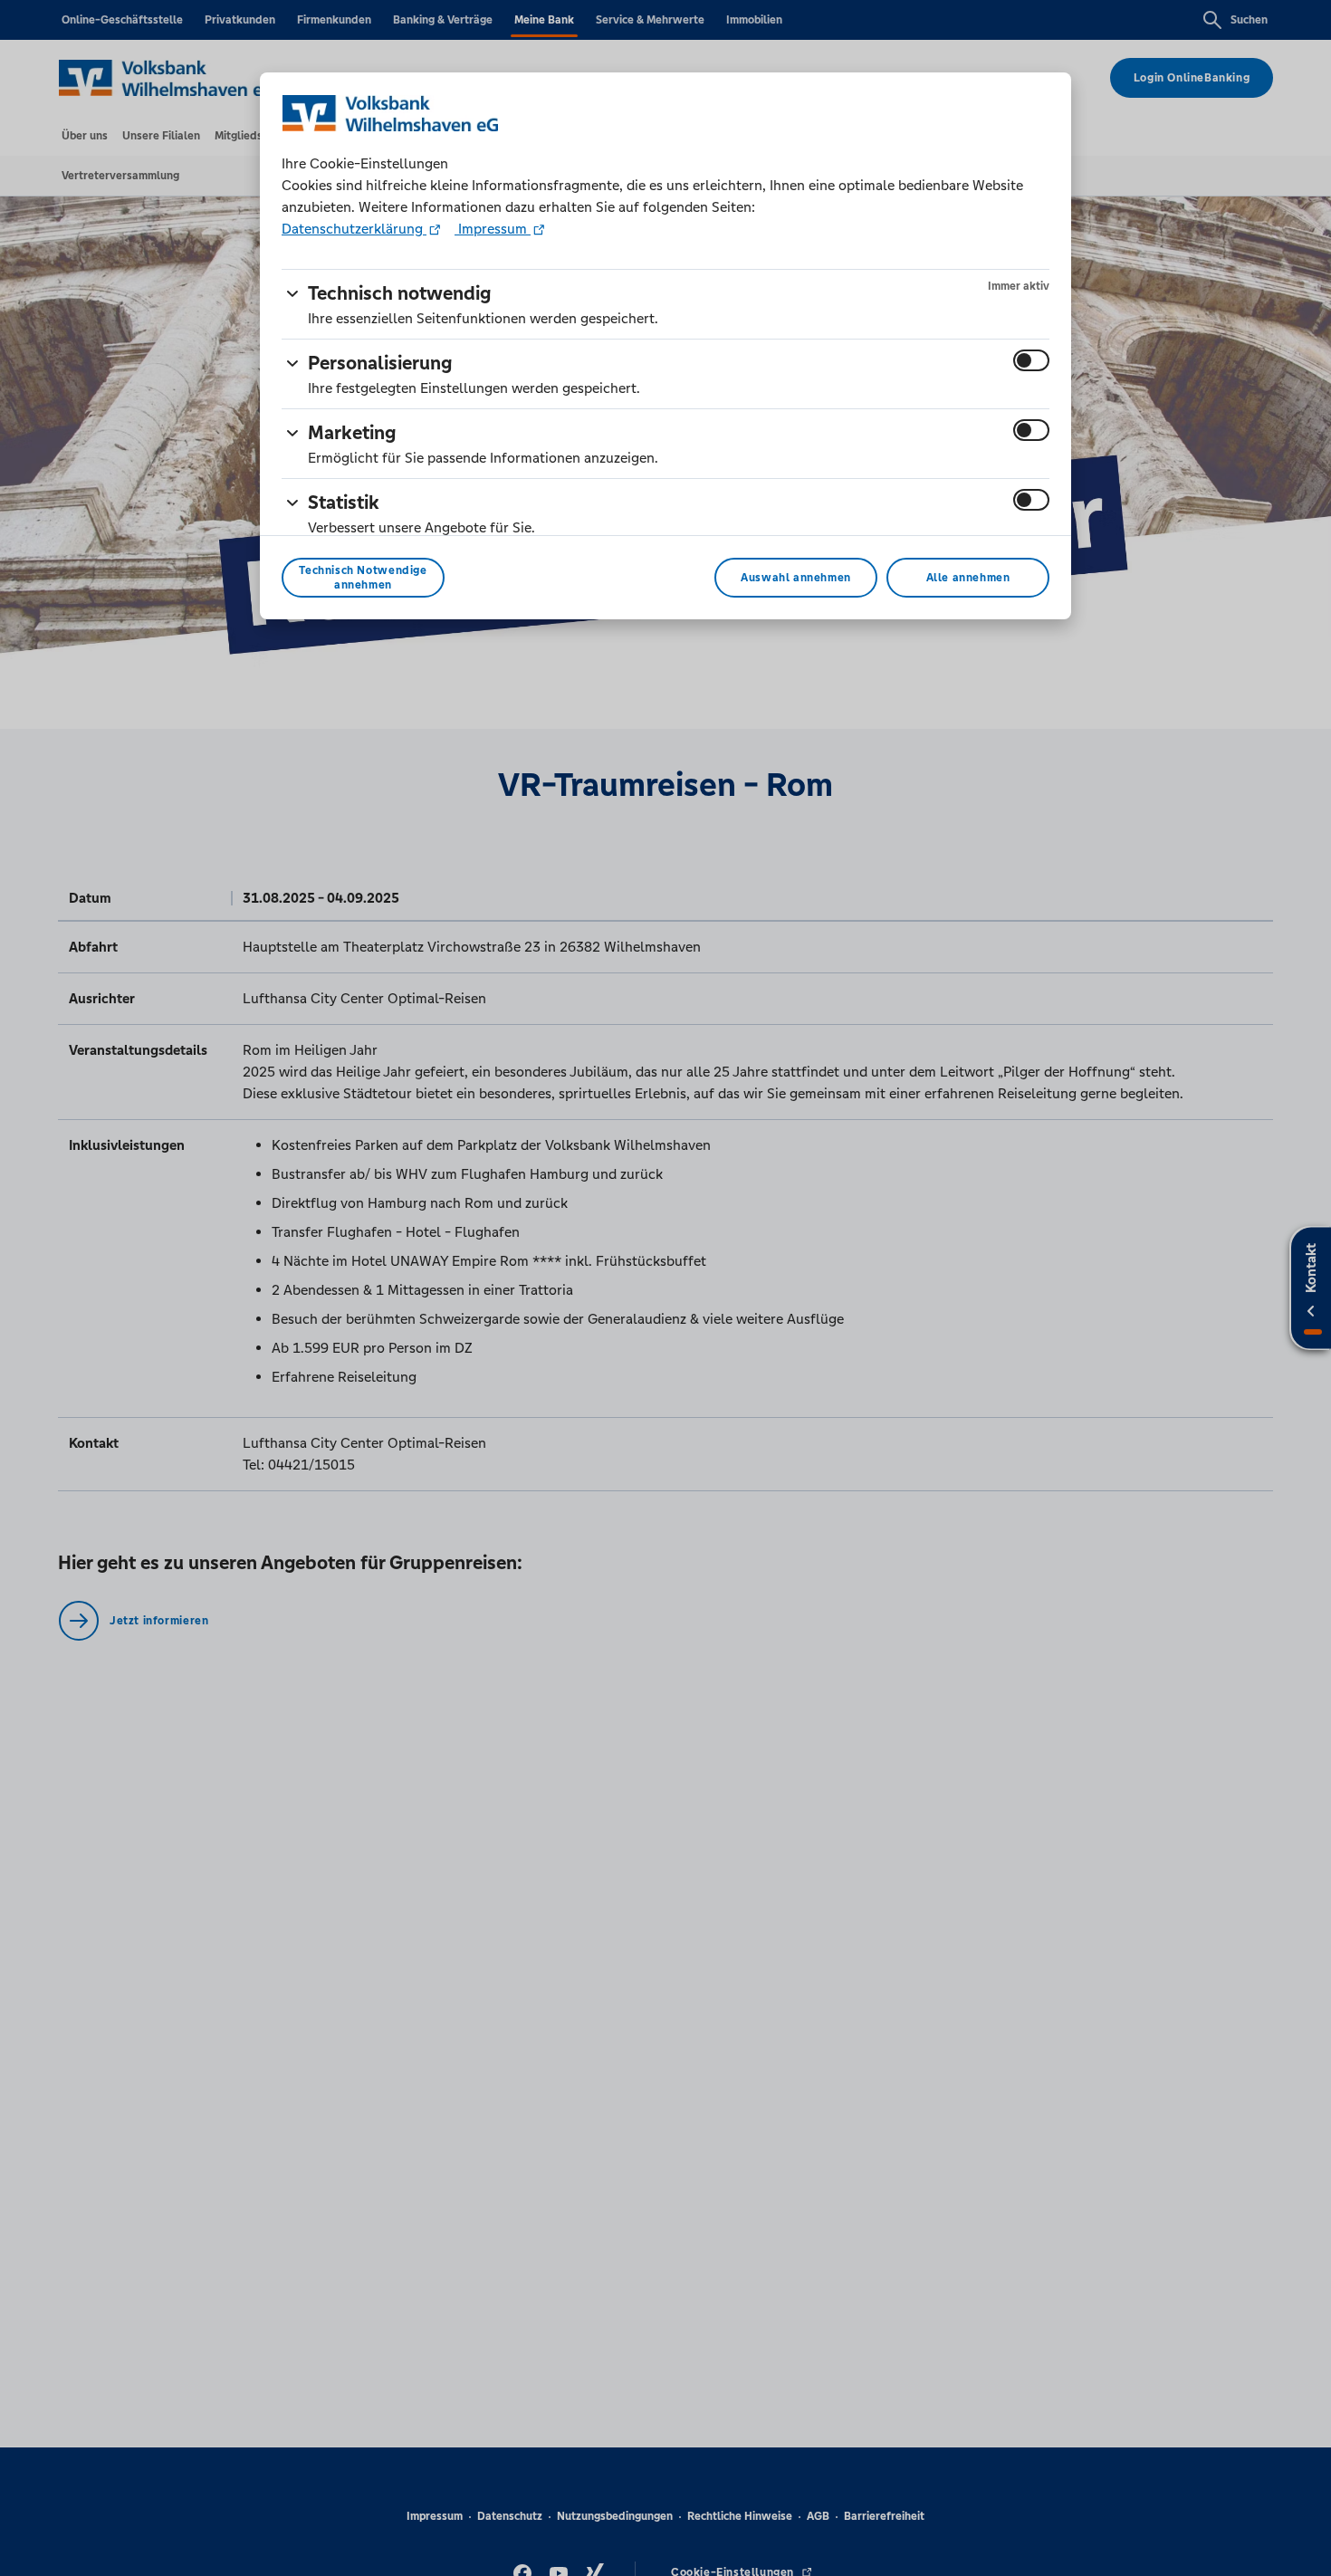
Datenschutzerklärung (354, 229)
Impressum (493, 229)
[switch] (1031, 360)
